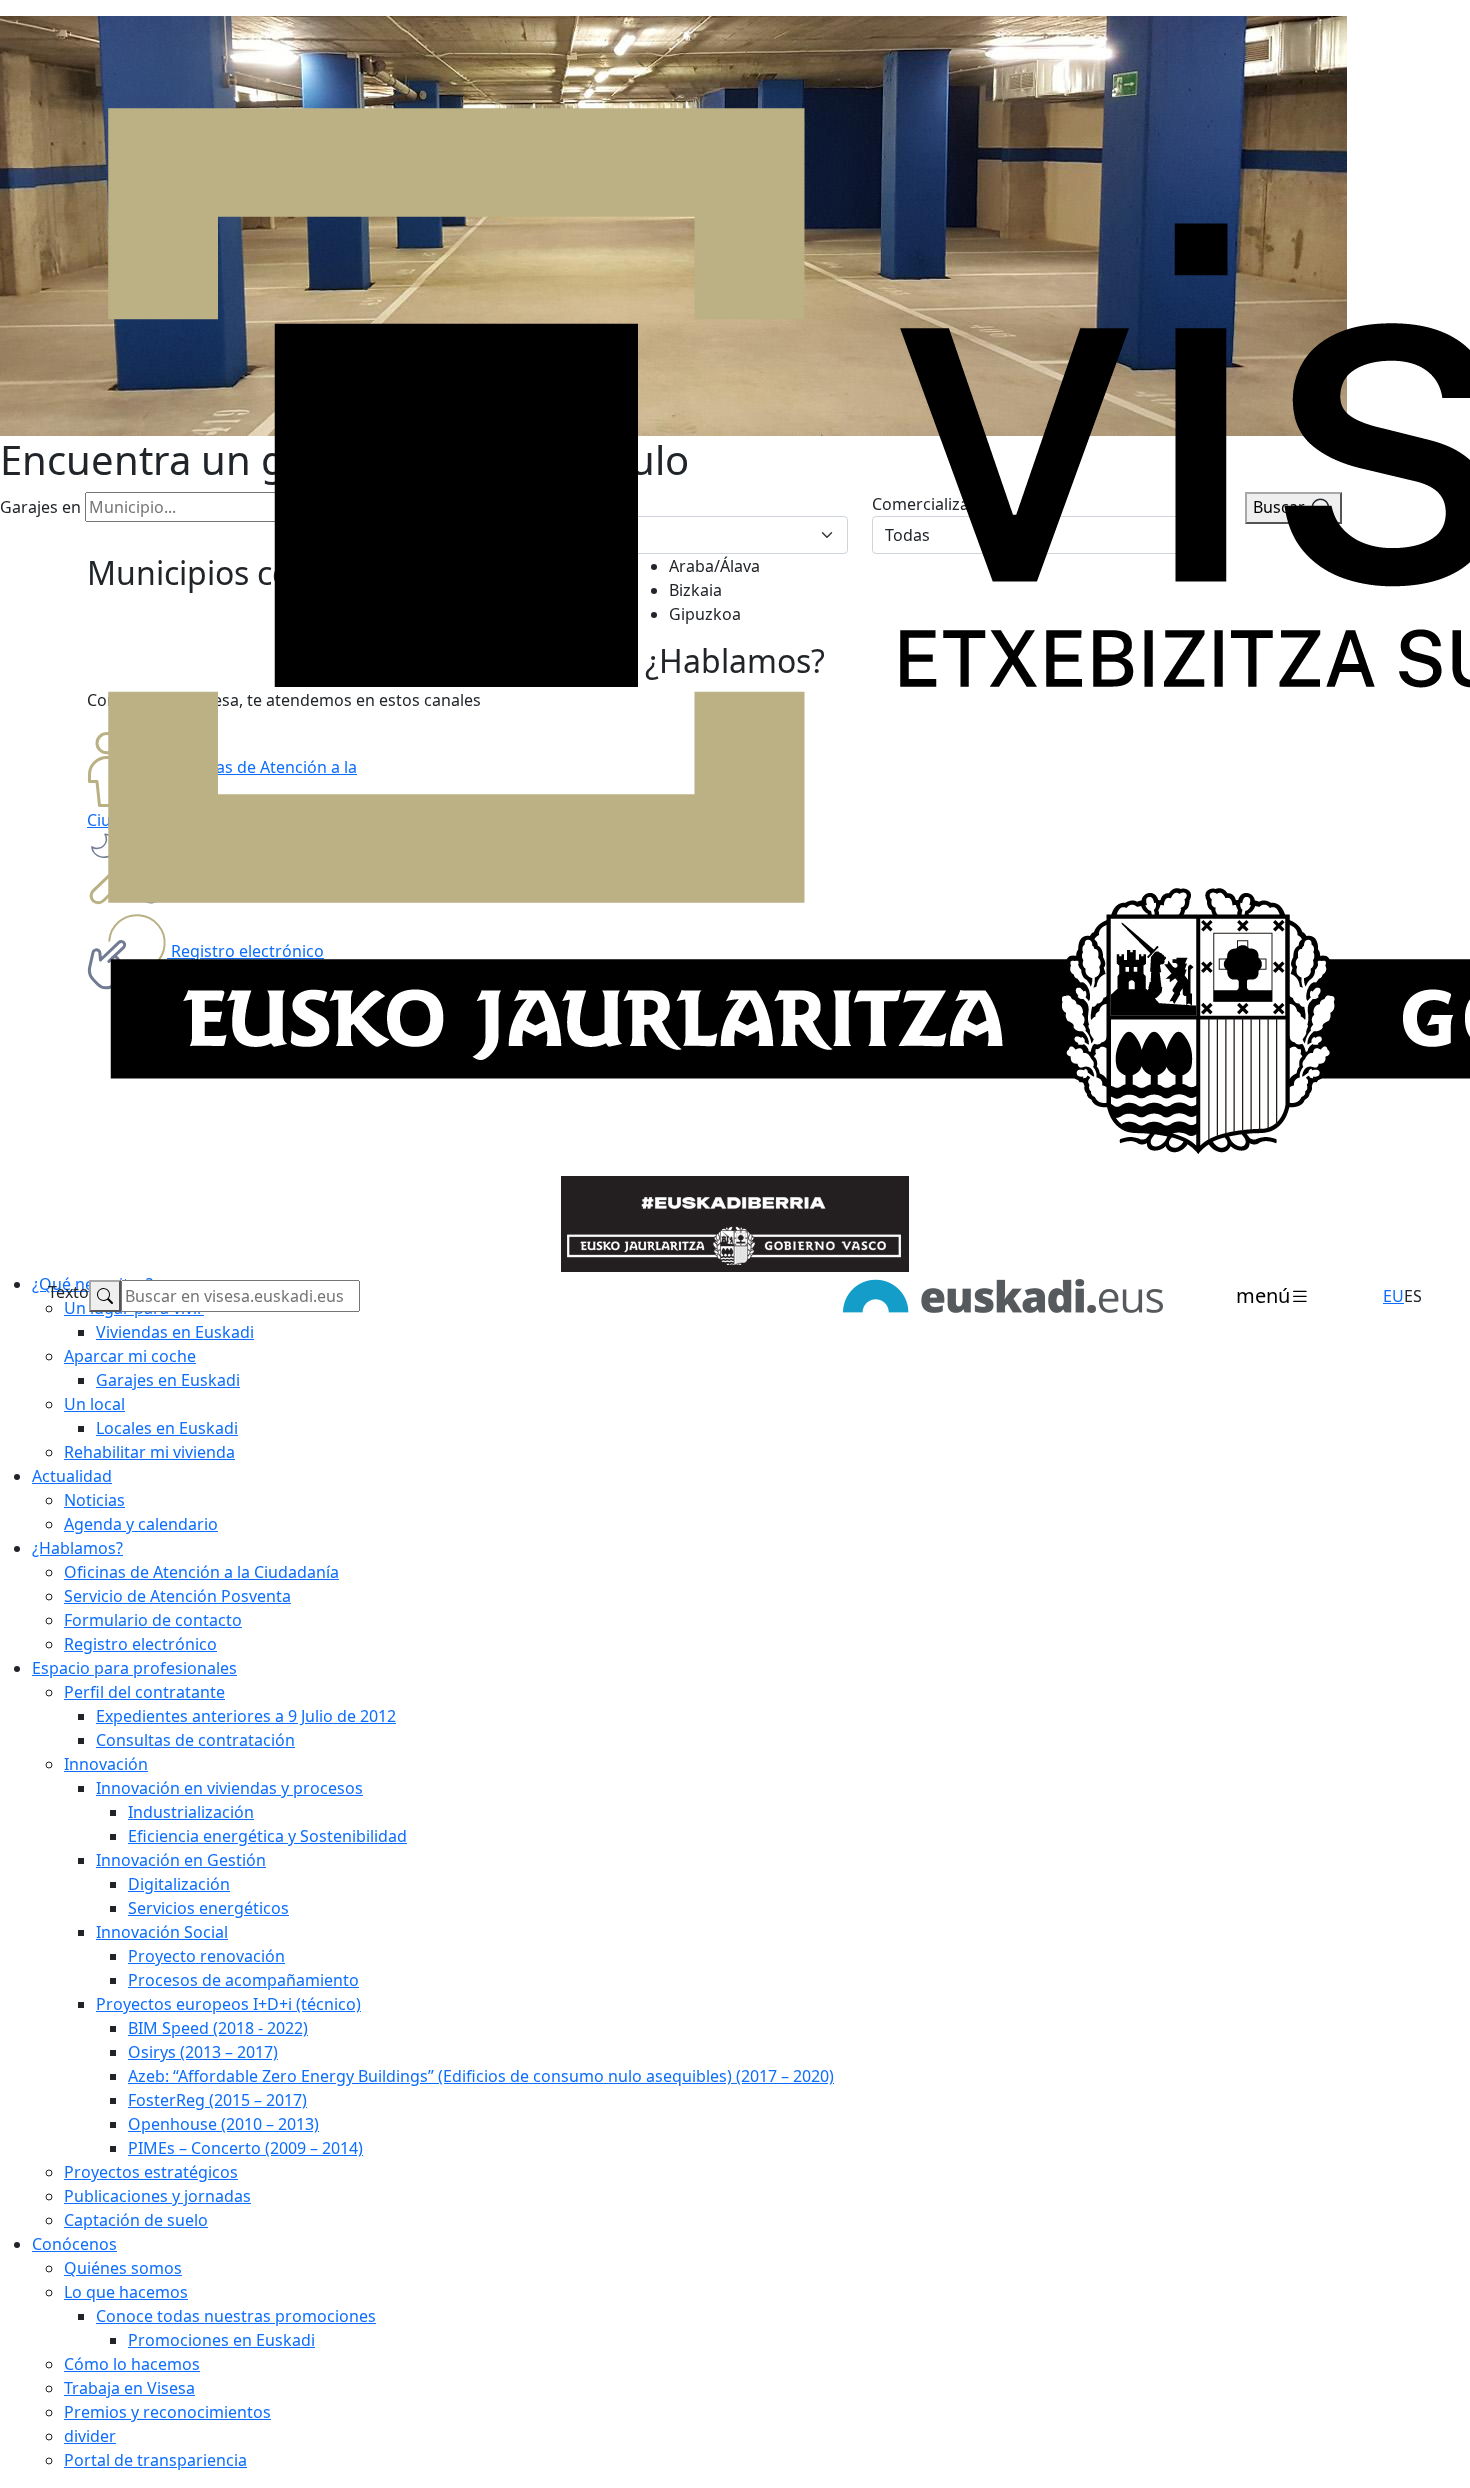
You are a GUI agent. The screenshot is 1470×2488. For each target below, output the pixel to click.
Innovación (106, 1764)
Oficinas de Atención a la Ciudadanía (201, 1572)
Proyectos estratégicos (151, 2172)
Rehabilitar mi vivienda (149, 1452)
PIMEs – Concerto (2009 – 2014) (245, 2148)
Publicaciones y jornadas (157, 2196)
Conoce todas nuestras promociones (236, 2316)
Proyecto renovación (206, 1956)
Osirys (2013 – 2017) (203, 2052)
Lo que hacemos (126, 2292)
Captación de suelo (136, 2220)
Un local (94, 1404)
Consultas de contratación (195, 1740)
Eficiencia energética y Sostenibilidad (267, 1836)
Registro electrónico (140, 1644)
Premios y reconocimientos (167, 2412)
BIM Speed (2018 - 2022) (218, 2028)
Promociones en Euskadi (221, 2340)
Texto (68, 1292)
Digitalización (179, 1884)
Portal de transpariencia (155, 2460)
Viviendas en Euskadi (175, 1332)
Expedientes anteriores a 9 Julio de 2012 (246, 1716)
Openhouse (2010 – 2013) (223, 2124)
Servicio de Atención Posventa (177, 1596)
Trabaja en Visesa (129, 2388)
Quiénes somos (123, 2268)
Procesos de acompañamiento (243, 1980)
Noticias (94, 1500)
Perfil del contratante (144, 1692)
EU (1393, 1296)
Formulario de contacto (153, 1620)
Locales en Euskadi (167, 1428)
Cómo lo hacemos (132, 2364)
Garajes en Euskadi (168, 1380)
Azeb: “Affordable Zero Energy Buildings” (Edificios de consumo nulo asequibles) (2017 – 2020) (481, 2076)
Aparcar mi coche (130, 1356)
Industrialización (191, 1812)
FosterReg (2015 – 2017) (217, 2100)
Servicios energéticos (208, 1908)
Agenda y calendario (141, 1524)
